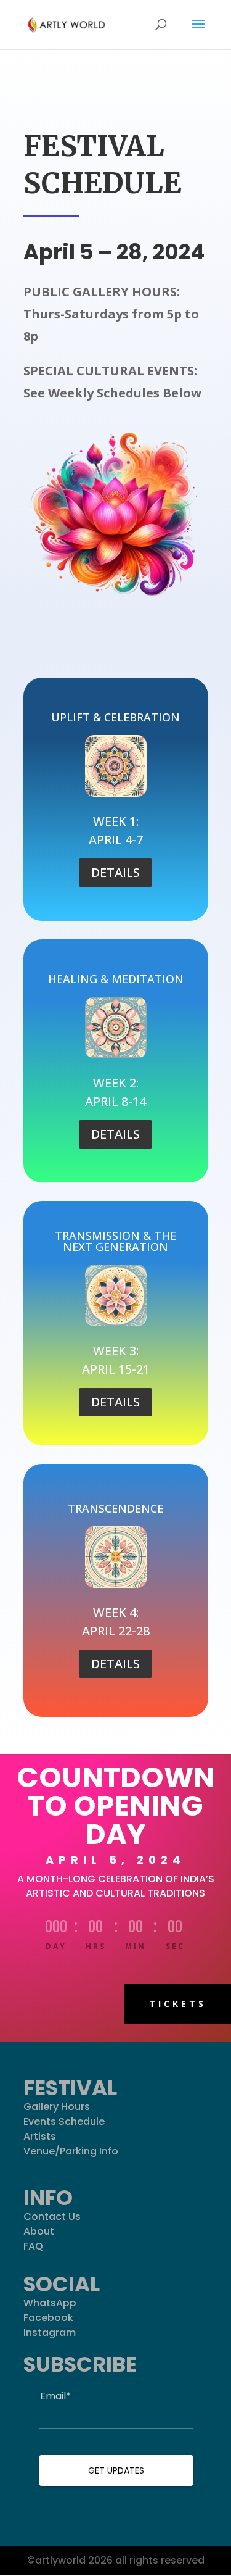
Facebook (48, 2318)
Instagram (50, 2333)
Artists (40, 2136)
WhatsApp (50, 2303)
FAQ (33, 2246)
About (39, 2231)
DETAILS (115, 872)
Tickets (178, 2004)
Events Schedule (64, 2121)
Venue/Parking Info (71, 2151)
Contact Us (52, 2217)
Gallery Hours (57, 2107)
